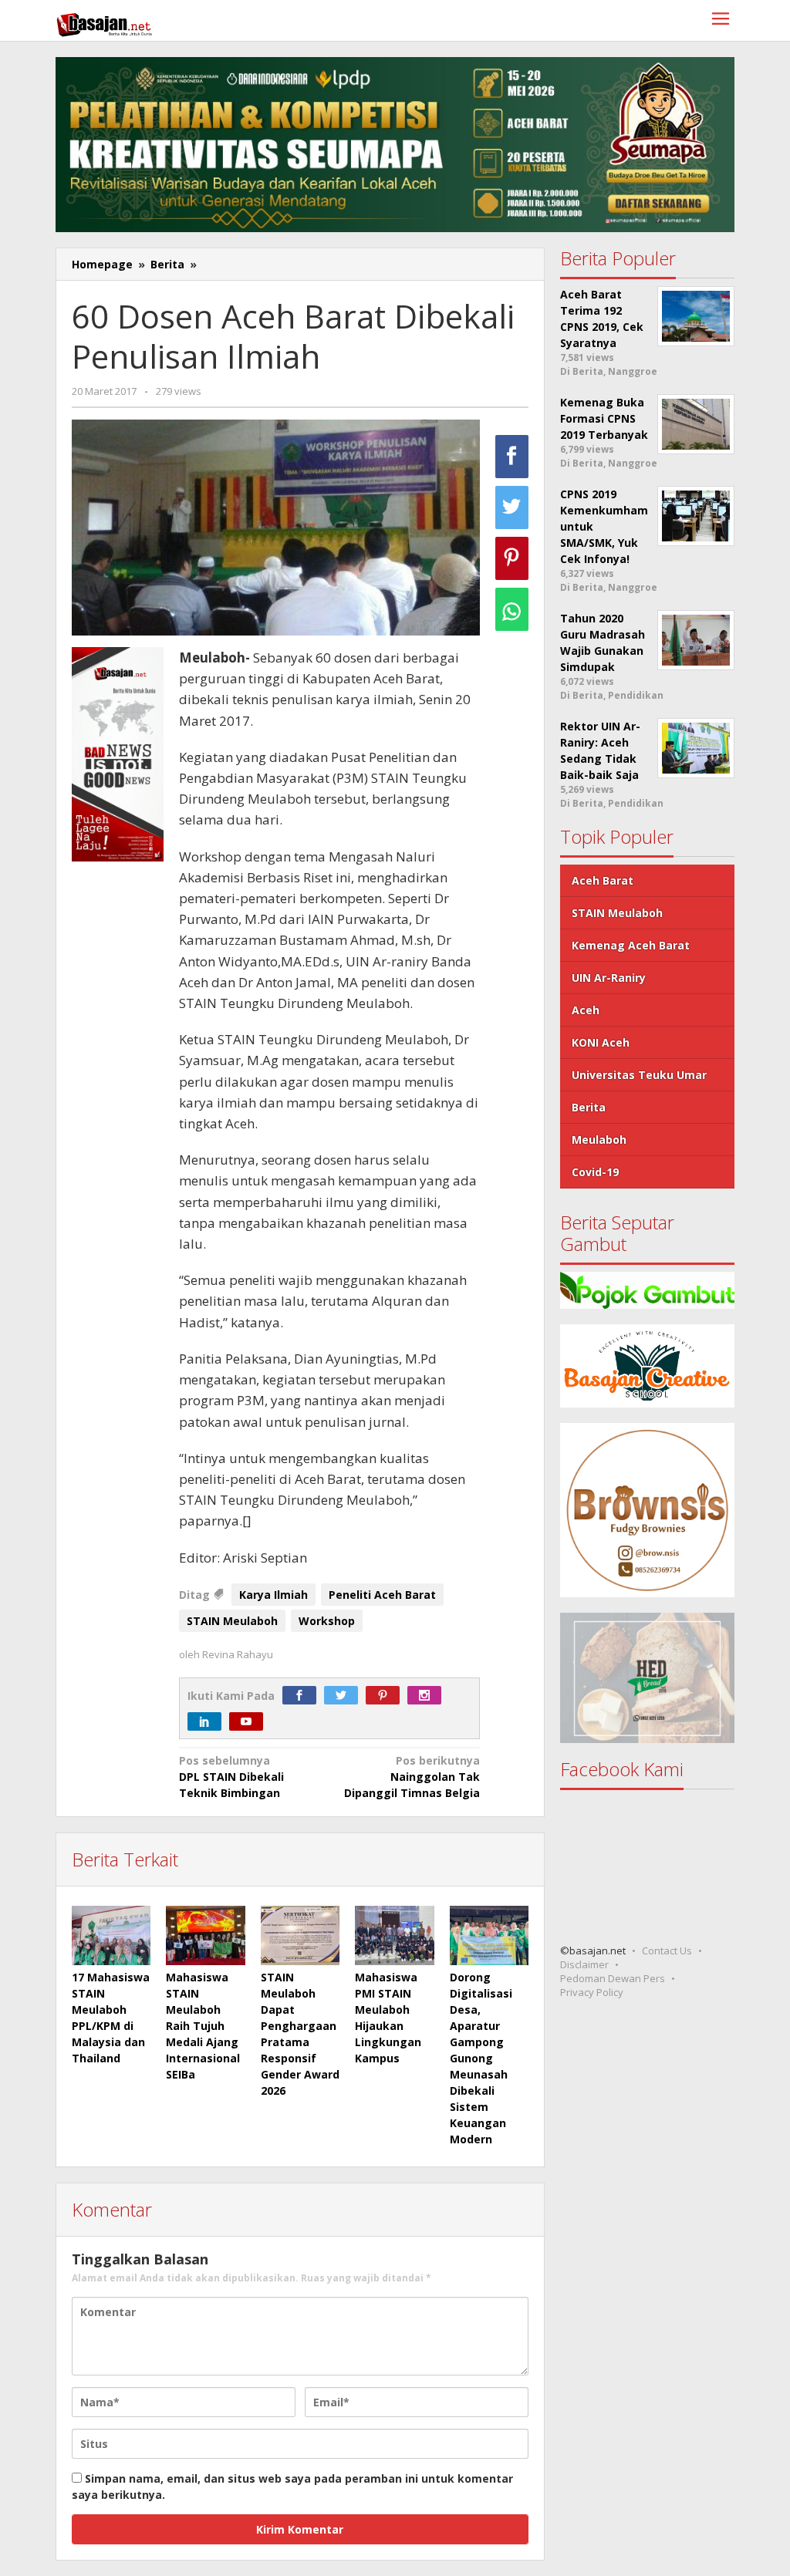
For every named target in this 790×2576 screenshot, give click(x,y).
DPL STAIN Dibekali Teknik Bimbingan (231, 1777)
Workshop (327, 1621)
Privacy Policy (592, 1992)
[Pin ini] (512, 558)
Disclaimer (584, 1964)
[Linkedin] (208, 1722)
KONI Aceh (601, 1042)
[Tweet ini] (512, 507)
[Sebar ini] (512, 457)
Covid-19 (595, 1172)
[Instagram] (428, 1696)
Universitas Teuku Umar (639, 1075)
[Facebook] (303, 1696)
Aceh (586, 1010)
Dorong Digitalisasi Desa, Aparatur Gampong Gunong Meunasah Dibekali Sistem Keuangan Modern (481, 2058)
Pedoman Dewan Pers (613, 1978)
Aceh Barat (603, 880)
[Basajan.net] (104, 22)
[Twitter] (345, 1696)
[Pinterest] (387, 1696)
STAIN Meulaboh (232, 1621)
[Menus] (721, 20)
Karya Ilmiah (273, 1595)
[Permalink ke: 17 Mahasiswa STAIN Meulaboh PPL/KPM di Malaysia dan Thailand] (111, 1935)
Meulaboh (599, 1140)
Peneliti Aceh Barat (382, 1595)
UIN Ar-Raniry (609, 978)
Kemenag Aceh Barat (631, 945)
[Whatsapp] (512, 609)
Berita (589, 1107)
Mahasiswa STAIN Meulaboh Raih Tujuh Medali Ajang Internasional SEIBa (203, 2026)
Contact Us (667, 1951)
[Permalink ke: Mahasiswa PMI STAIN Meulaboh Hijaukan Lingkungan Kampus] (394, 1935)
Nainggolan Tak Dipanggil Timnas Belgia (412, 1777)
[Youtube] (250, 1722)
